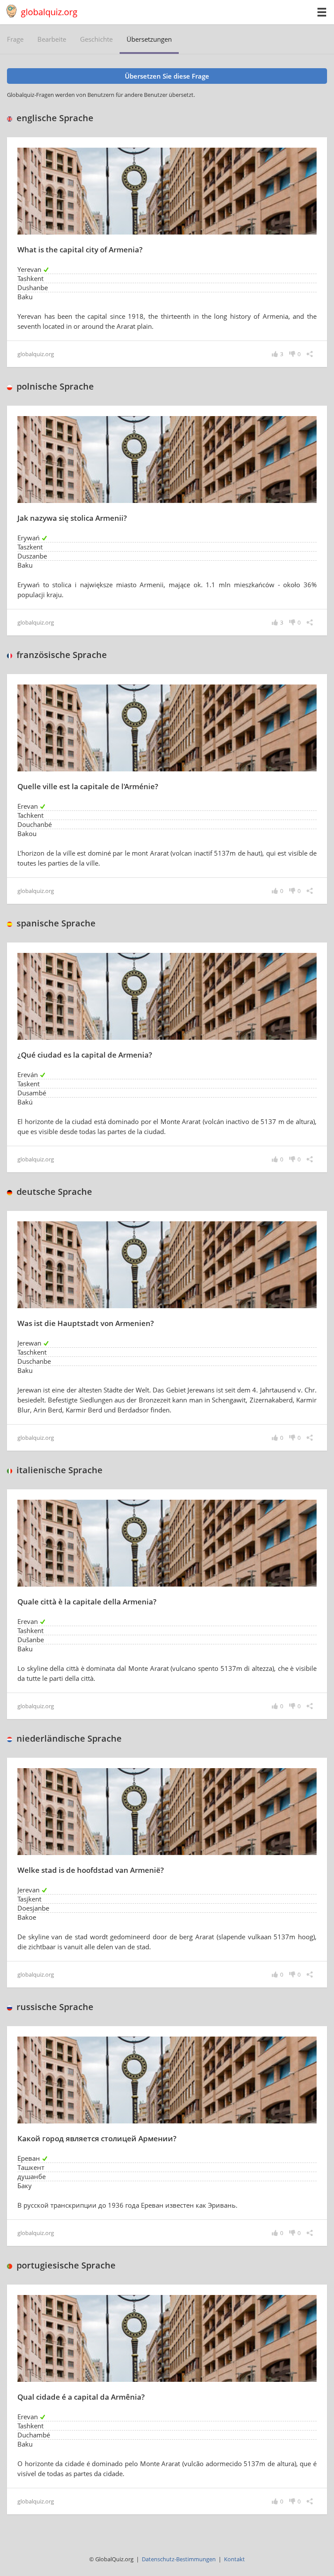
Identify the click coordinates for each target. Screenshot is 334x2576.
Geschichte (96, 39)
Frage (15, 39)
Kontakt (234, 2559)
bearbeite (52, 39)
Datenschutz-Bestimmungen (179, 2559)
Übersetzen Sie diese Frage (167, 76)
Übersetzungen (149, 39)
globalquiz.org (49, 12)
